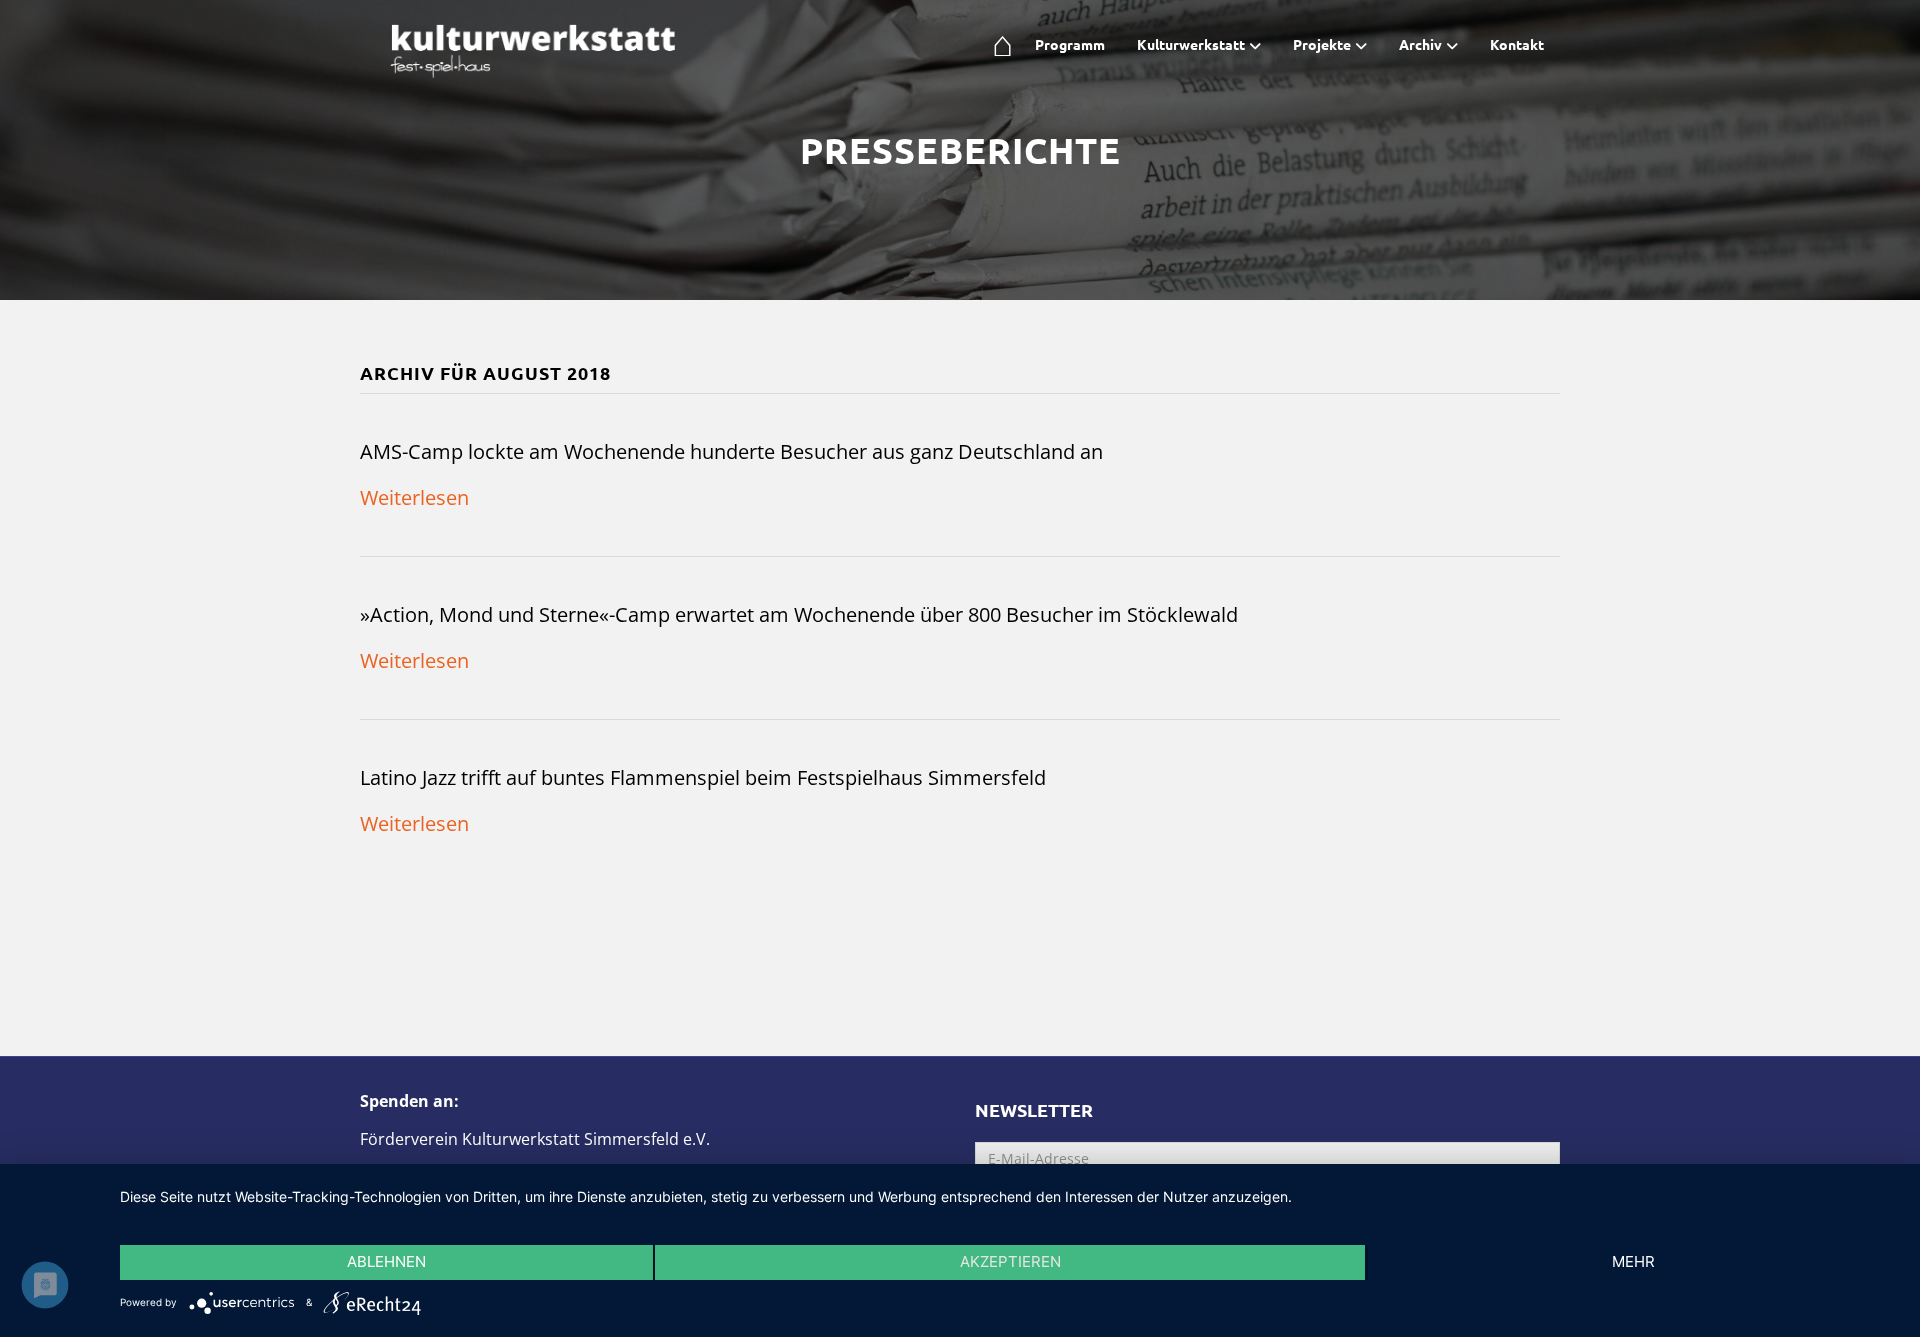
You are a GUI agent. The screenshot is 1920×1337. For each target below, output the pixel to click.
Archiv (1420, 44)
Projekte (1322, 44)
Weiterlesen (414, 497)
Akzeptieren (1010, 1261)
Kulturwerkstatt (1191, 44)
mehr (1633, 1261)
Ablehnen (386, 1261)
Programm (1070, 44)
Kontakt (1517, 44)
